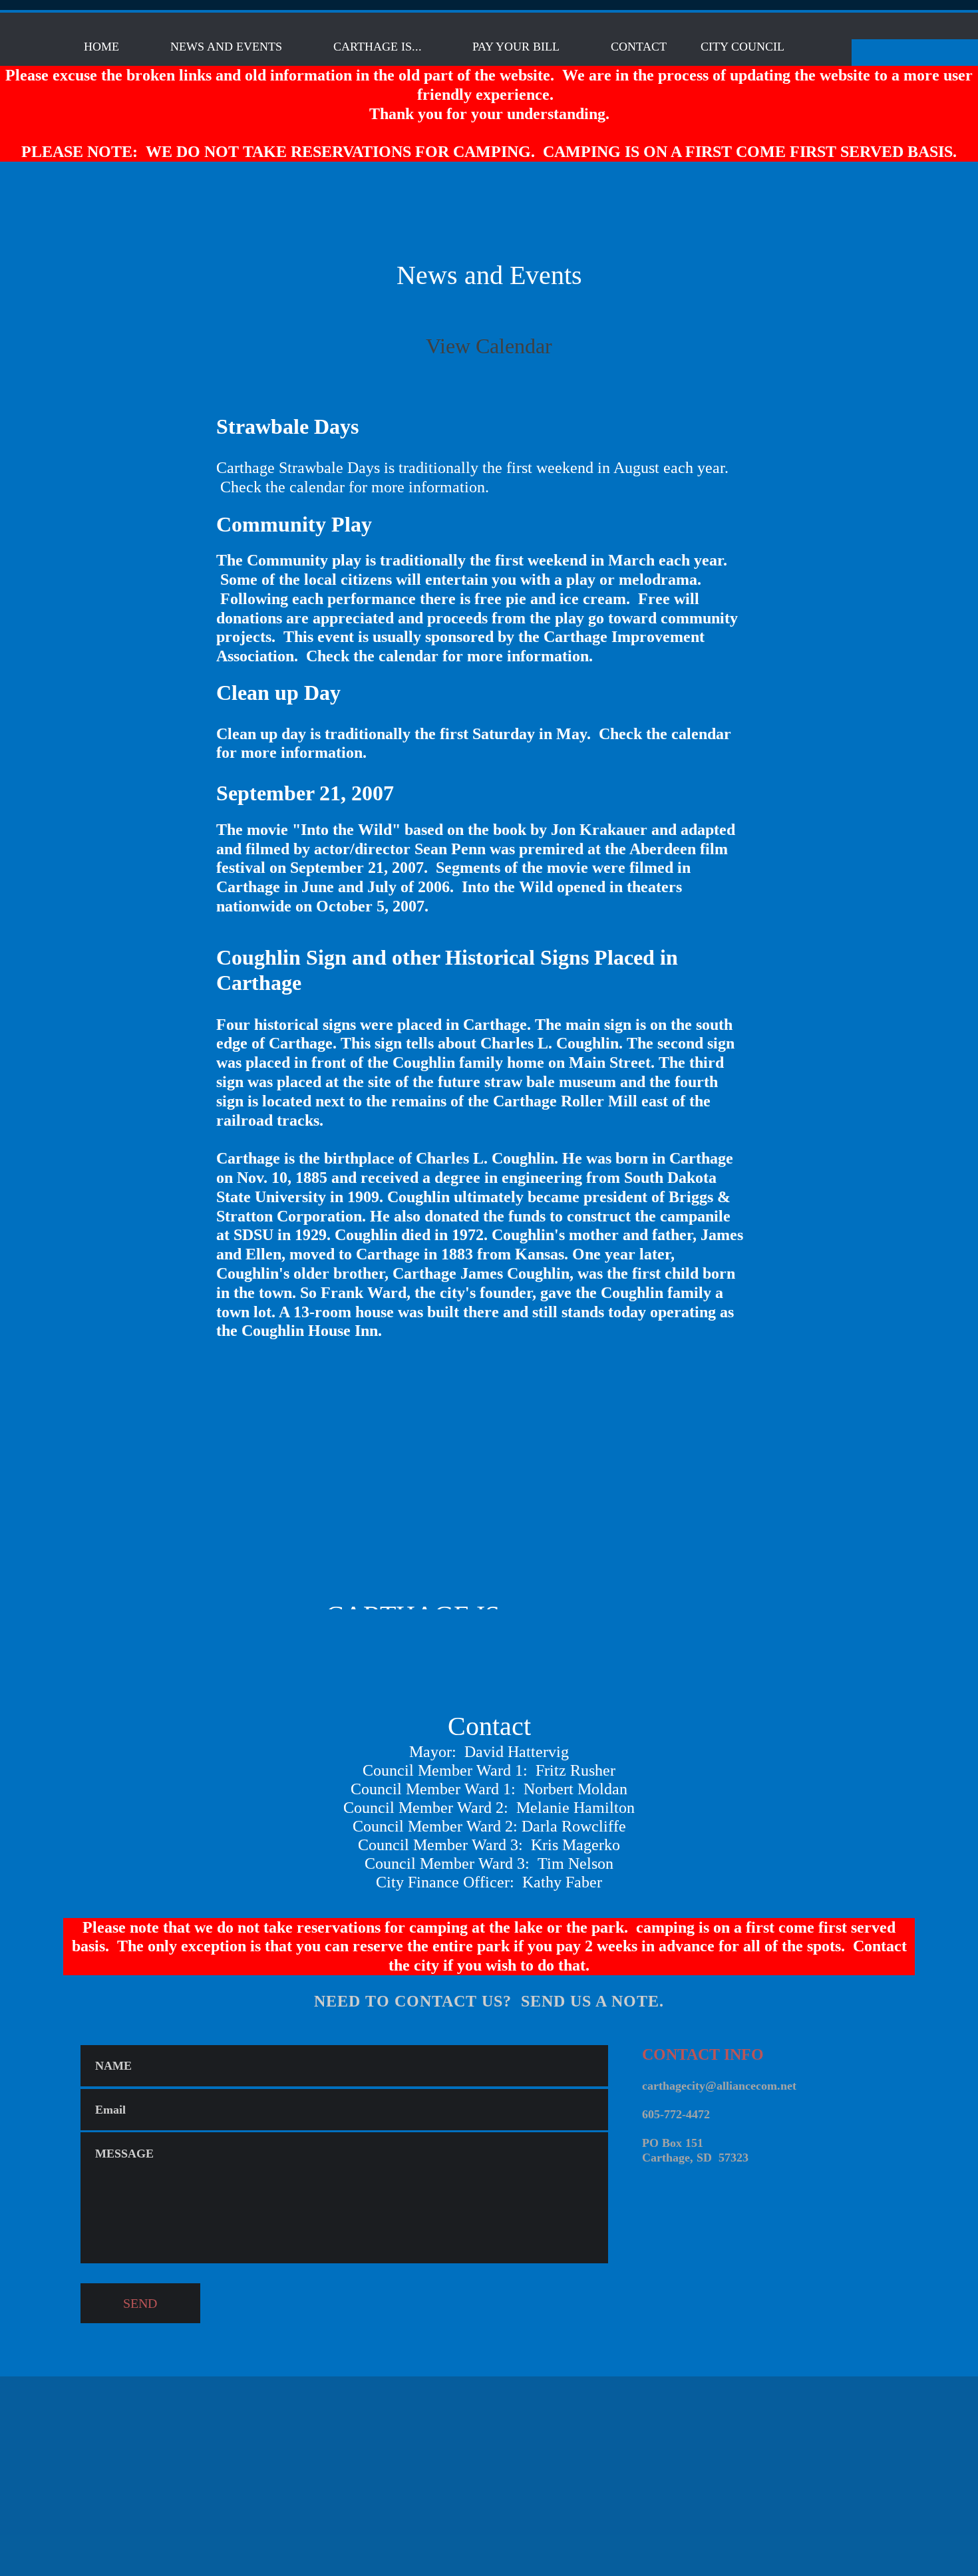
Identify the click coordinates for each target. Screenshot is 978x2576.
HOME (101, 47)
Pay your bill (516, 47)
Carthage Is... (378, 47)
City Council (742, 47)
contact (639, 47)
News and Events (226, 47)
